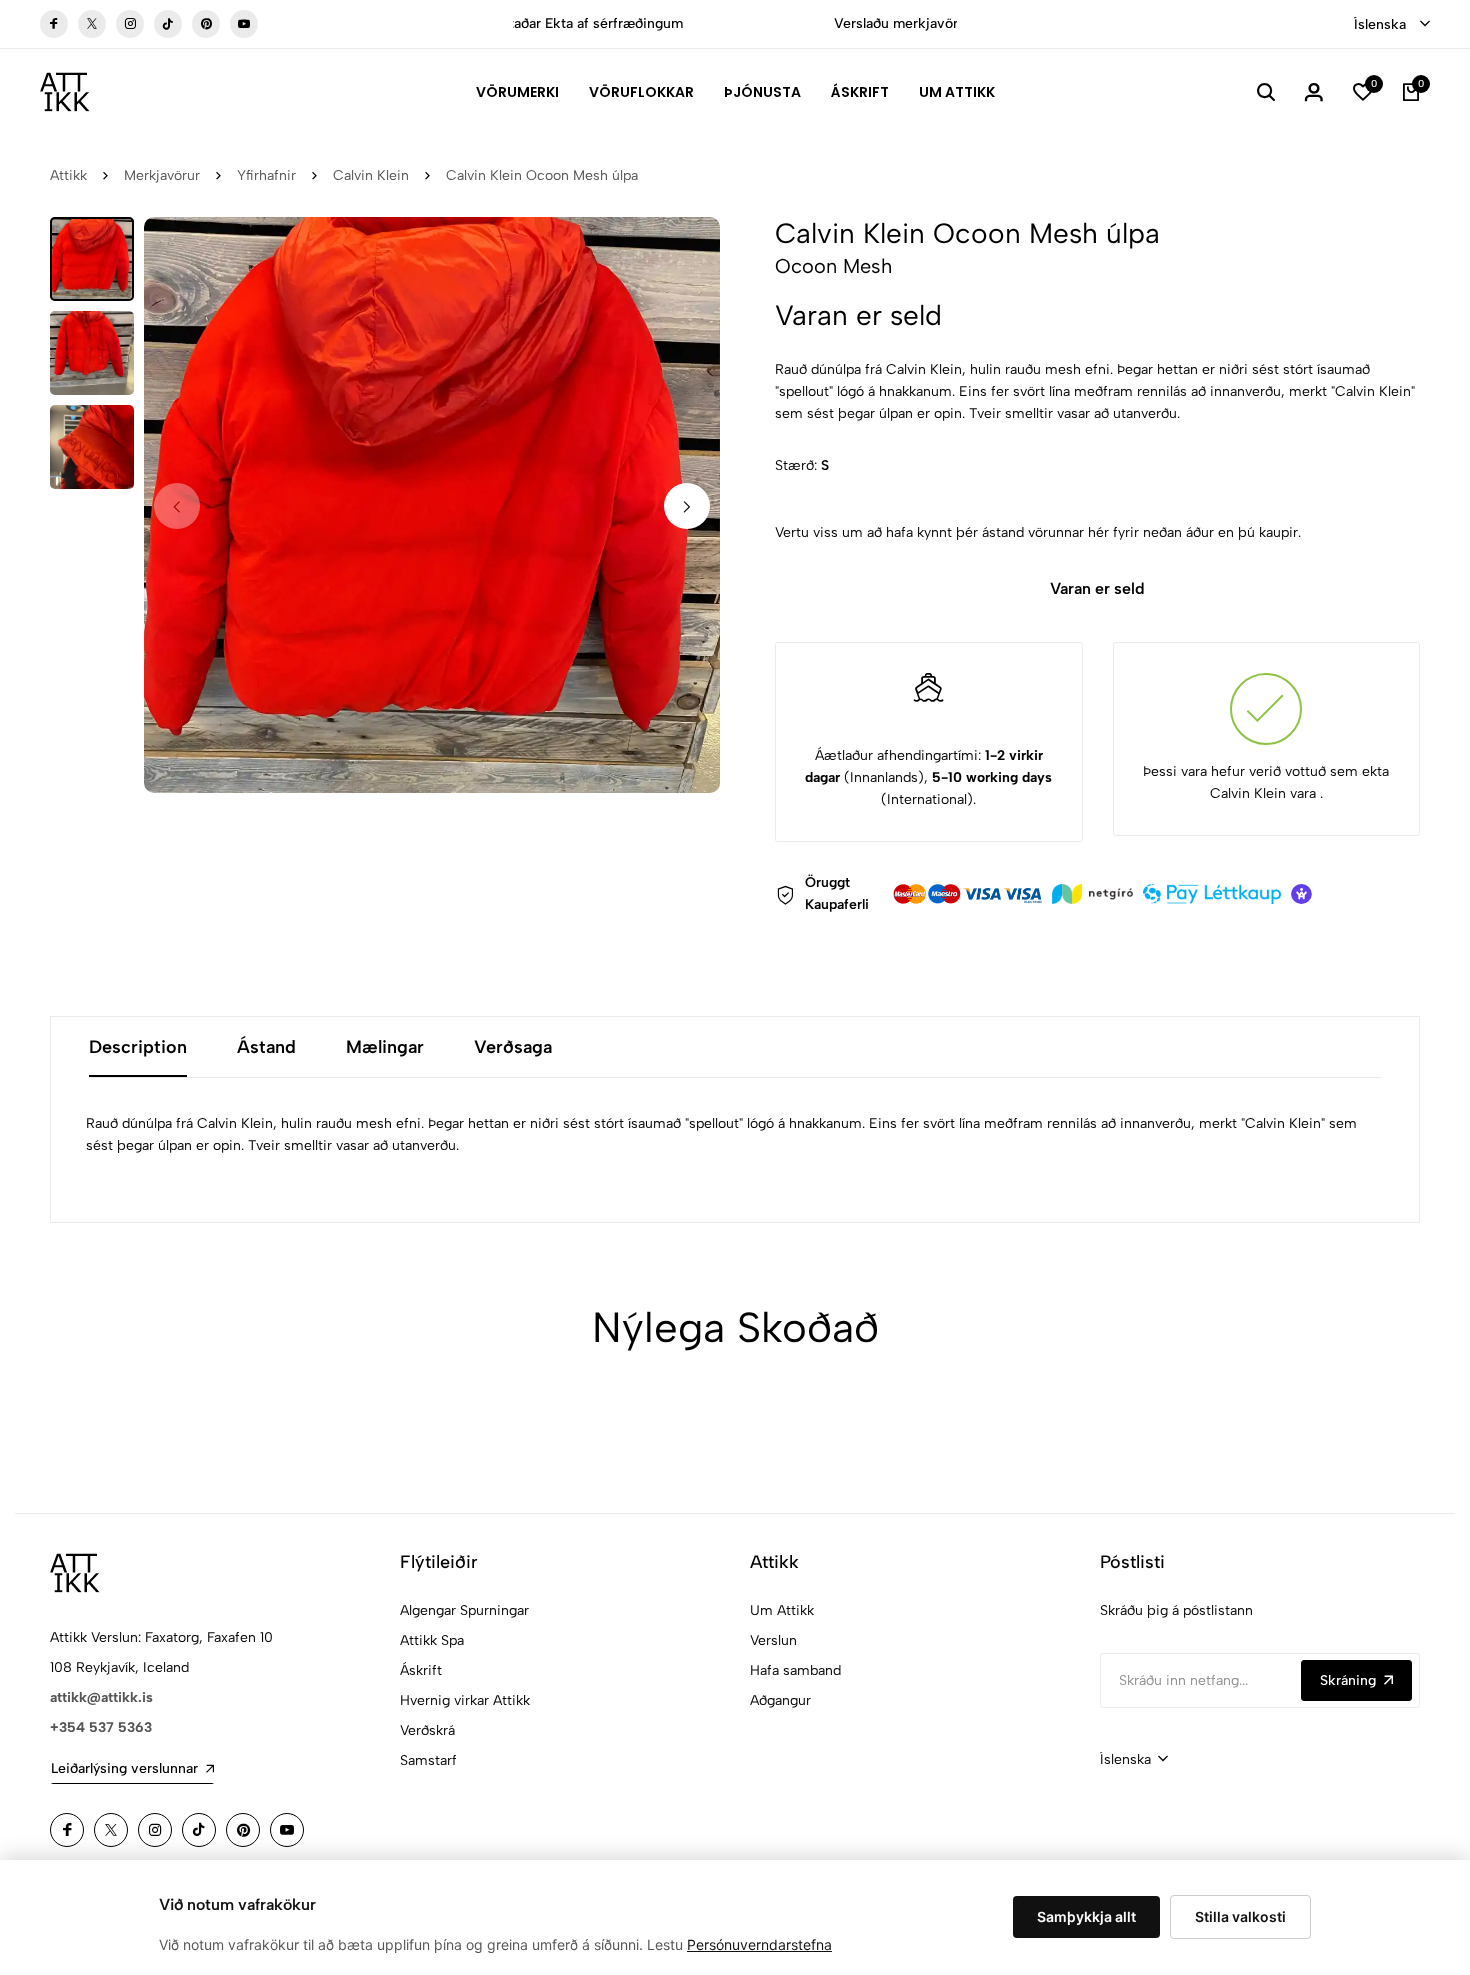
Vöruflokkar (641, 92)
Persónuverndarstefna (759, 1944)
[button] (687, 506)
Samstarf (428, 1760)
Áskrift (860, 92)
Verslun (773, 1640)
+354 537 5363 (101, 1727)
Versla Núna (828, 23)
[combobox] (1392, 25)
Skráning (1348, 1680)
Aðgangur (780, 1700)
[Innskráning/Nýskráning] (1314, 92)
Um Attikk (957, 92)
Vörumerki (517, 92)
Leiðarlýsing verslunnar (124, 1768)
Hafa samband (795, 1670)
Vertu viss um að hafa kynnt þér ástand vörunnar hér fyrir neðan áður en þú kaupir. (1038, 532)
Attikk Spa (432, 1640)
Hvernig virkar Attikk (465, 1700)
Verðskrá (427, 1730)
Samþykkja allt (1086, 1916)
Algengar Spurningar (464, 1610)
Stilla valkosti (1240, 1916)
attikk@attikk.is (101, 1697)
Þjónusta (762, 92)
